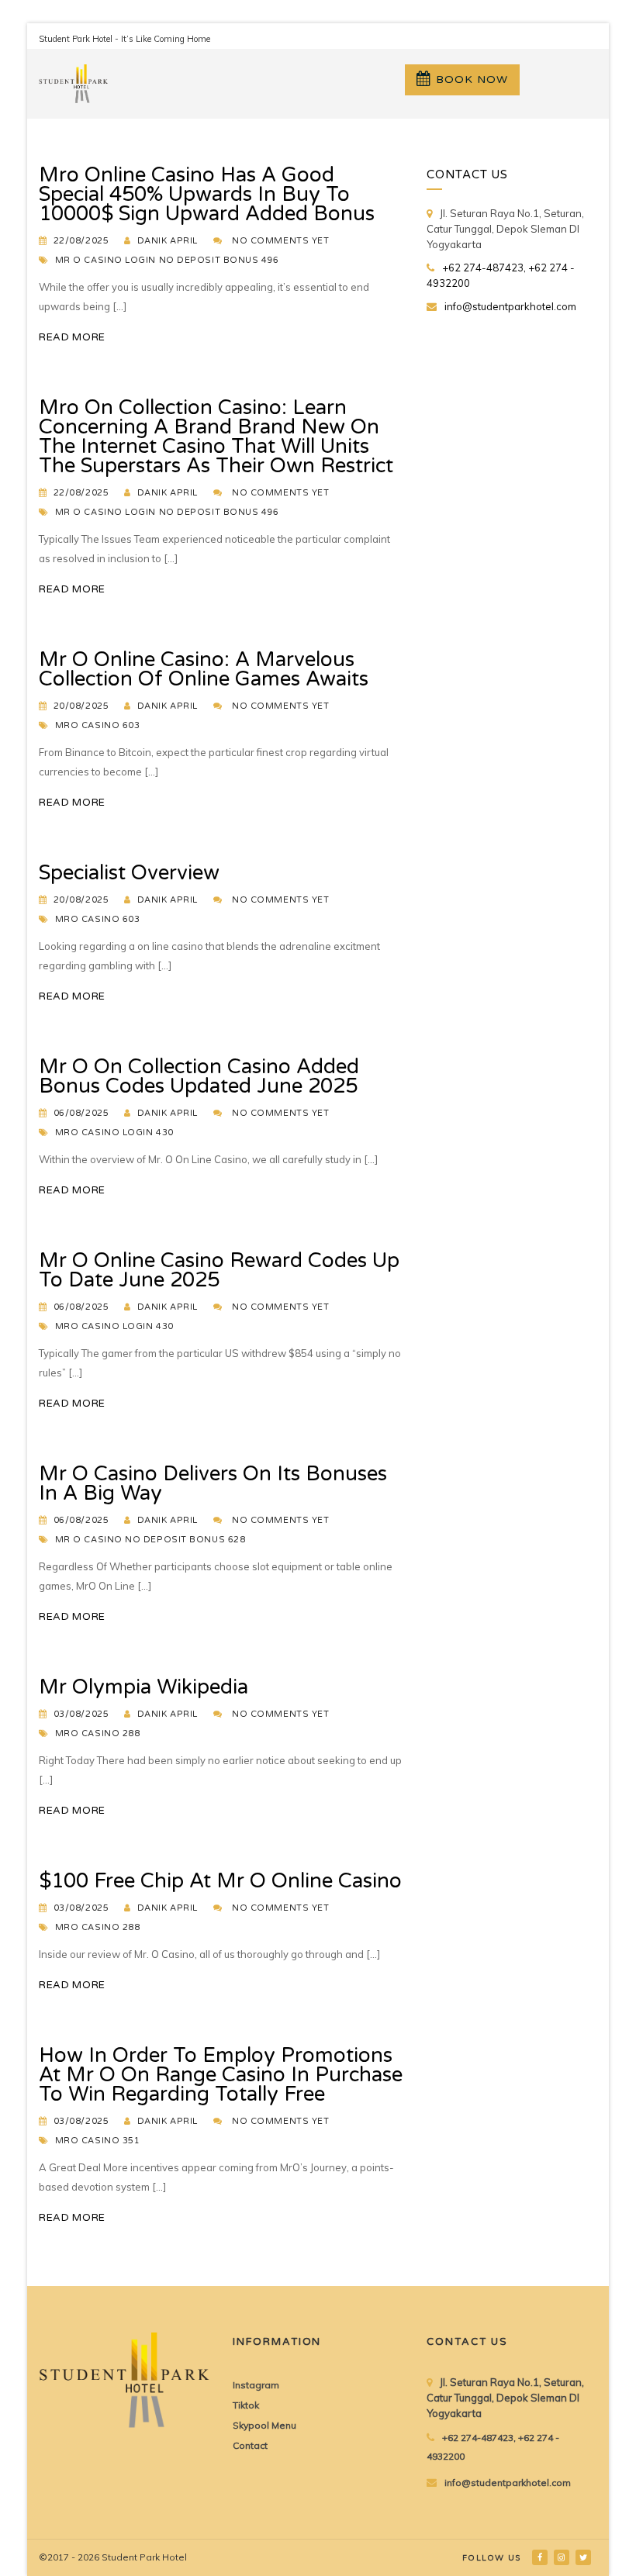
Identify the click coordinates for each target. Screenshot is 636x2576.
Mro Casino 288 (98, 1733)
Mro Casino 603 (98, 725)
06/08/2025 (81, 1113)
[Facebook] (541, 2557)
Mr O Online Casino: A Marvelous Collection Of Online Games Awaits (204, 669)
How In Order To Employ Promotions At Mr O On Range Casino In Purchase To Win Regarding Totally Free (221, 2075)
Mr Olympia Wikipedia (143, 1687)
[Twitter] (584, 2557)
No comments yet (280, 241)
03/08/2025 (81, 1714)
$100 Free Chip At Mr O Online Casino (220, 1881)
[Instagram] (563, 2557)
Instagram (256, 2385)
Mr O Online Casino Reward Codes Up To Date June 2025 (219, 1270)
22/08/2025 (81, 241)
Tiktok (246, 2405)
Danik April (168, 241)
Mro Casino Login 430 (114, 1133)
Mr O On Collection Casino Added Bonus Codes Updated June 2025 (199, 1076)
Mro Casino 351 (98, 2141)
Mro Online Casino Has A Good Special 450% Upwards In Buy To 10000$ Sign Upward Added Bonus (207, 194)
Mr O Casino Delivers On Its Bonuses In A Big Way (213, 1483)
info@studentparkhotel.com (510, 306)
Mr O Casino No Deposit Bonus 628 (150, 1540)
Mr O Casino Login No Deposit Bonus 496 (167, 260)
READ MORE (72, 337)
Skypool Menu (264, 2425)
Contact (250, 2445)
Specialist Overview (129, 873)
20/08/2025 (81, 706)
